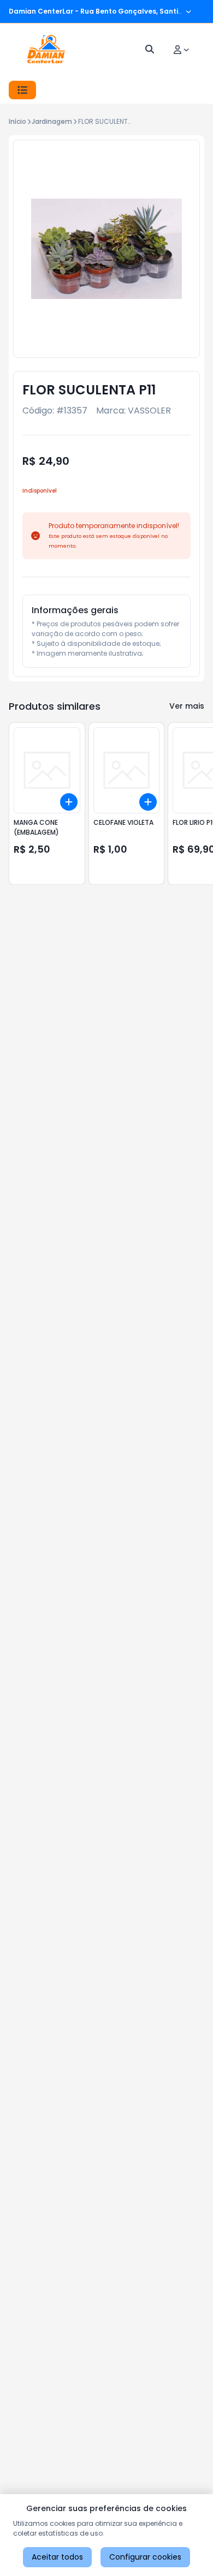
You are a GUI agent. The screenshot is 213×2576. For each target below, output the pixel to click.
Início (17, 121)
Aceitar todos (57, 2557)
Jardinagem (52, 121)
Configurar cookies (145, 2557)
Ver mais (187, 706)
